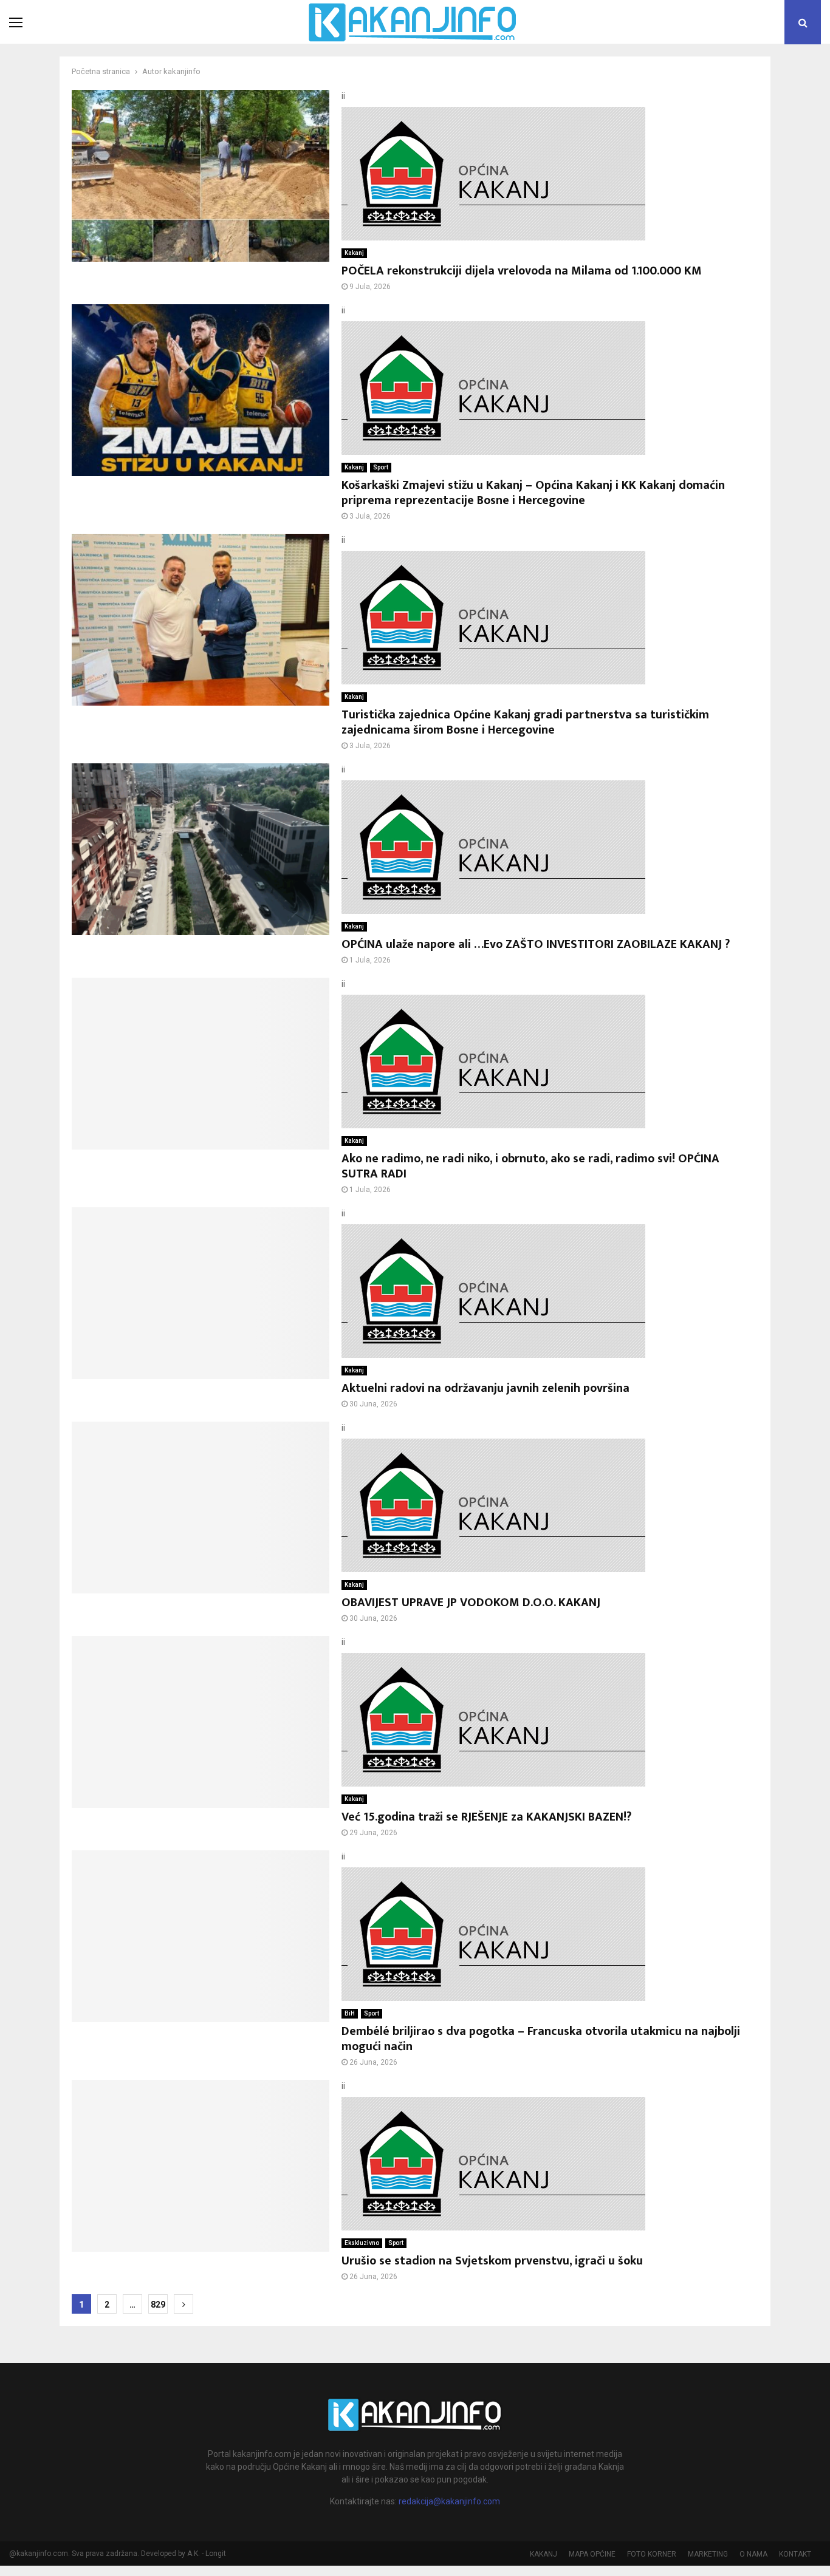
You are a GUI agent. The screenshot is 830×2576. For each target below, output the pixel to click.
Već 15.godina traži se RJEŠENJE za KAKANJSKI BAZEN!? (486, 1817)
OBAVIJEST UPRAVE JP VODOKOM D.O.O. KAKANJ (471, 1603)
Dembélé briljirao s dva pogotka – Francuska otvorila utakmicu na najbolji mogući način (541, 2039)
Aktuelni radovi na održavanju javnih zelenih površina (485, 1388)
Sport (381, 467)
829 (158, 2305)
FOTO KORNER (652, 2554)
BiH (350, 2013)
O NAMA (753, 2554)
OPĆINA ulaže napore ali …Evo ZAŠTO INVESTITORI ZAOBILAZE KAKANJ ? (536, 944)
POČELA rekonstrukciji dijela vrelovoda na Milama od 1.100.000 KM (522, 271)
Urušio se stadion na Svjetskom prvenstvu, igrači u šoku (492, 2261)
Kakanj (354, 253)
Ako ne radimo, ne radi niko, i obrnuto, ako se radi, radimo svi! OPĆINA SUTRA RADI (530, 1166)
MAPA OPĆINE (592, 2554)
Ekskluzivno (362, 2243)
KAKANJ (544, 2554)
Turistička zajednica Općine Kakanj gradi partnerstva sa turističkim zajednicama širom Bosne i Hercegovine (525, 722)
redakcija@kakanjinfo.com (449, 2501)
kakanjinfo (182, 71)
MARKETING (708, 2554)
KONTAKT (795, 2554)
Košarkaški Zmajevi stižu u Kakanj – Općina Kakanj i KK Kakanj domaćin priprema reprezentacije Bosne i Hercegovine (533, 493)
